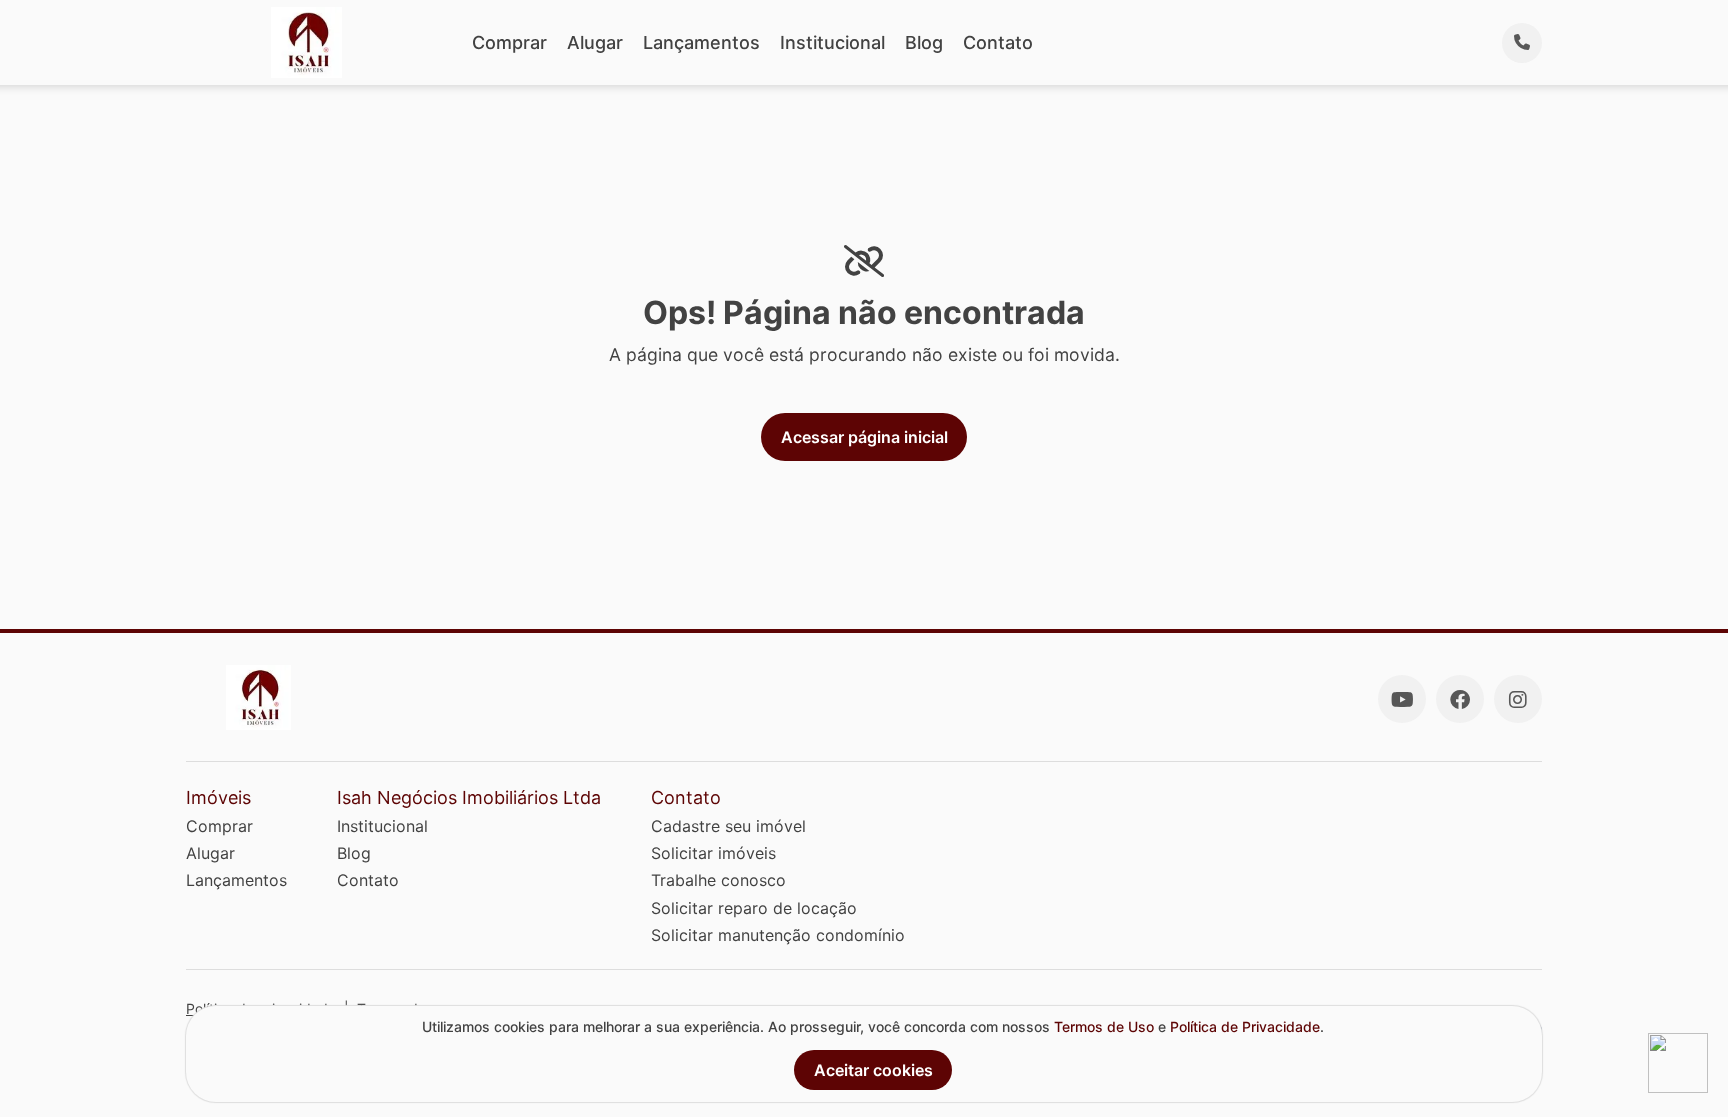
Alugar (595, 42)
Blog (924, 42)
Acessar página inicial (864, 437)
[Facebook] (1460, 699)
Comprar (509, 42)
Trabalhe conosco (718, 880)
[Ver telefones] (1522, 43)
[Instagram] (1518, 699)
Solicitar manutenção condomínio (778, 935)
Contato (998, 42)
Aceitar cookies (873, 1070)
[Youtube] (1402, 699)
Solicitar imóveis (713, 853)
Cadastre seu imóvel (728, 826)
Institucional (832, 42)
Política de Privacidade (1245, 1026)
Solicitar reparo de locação (754, 908)
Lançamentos (701, 42)
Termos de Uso (1104, 1026)
